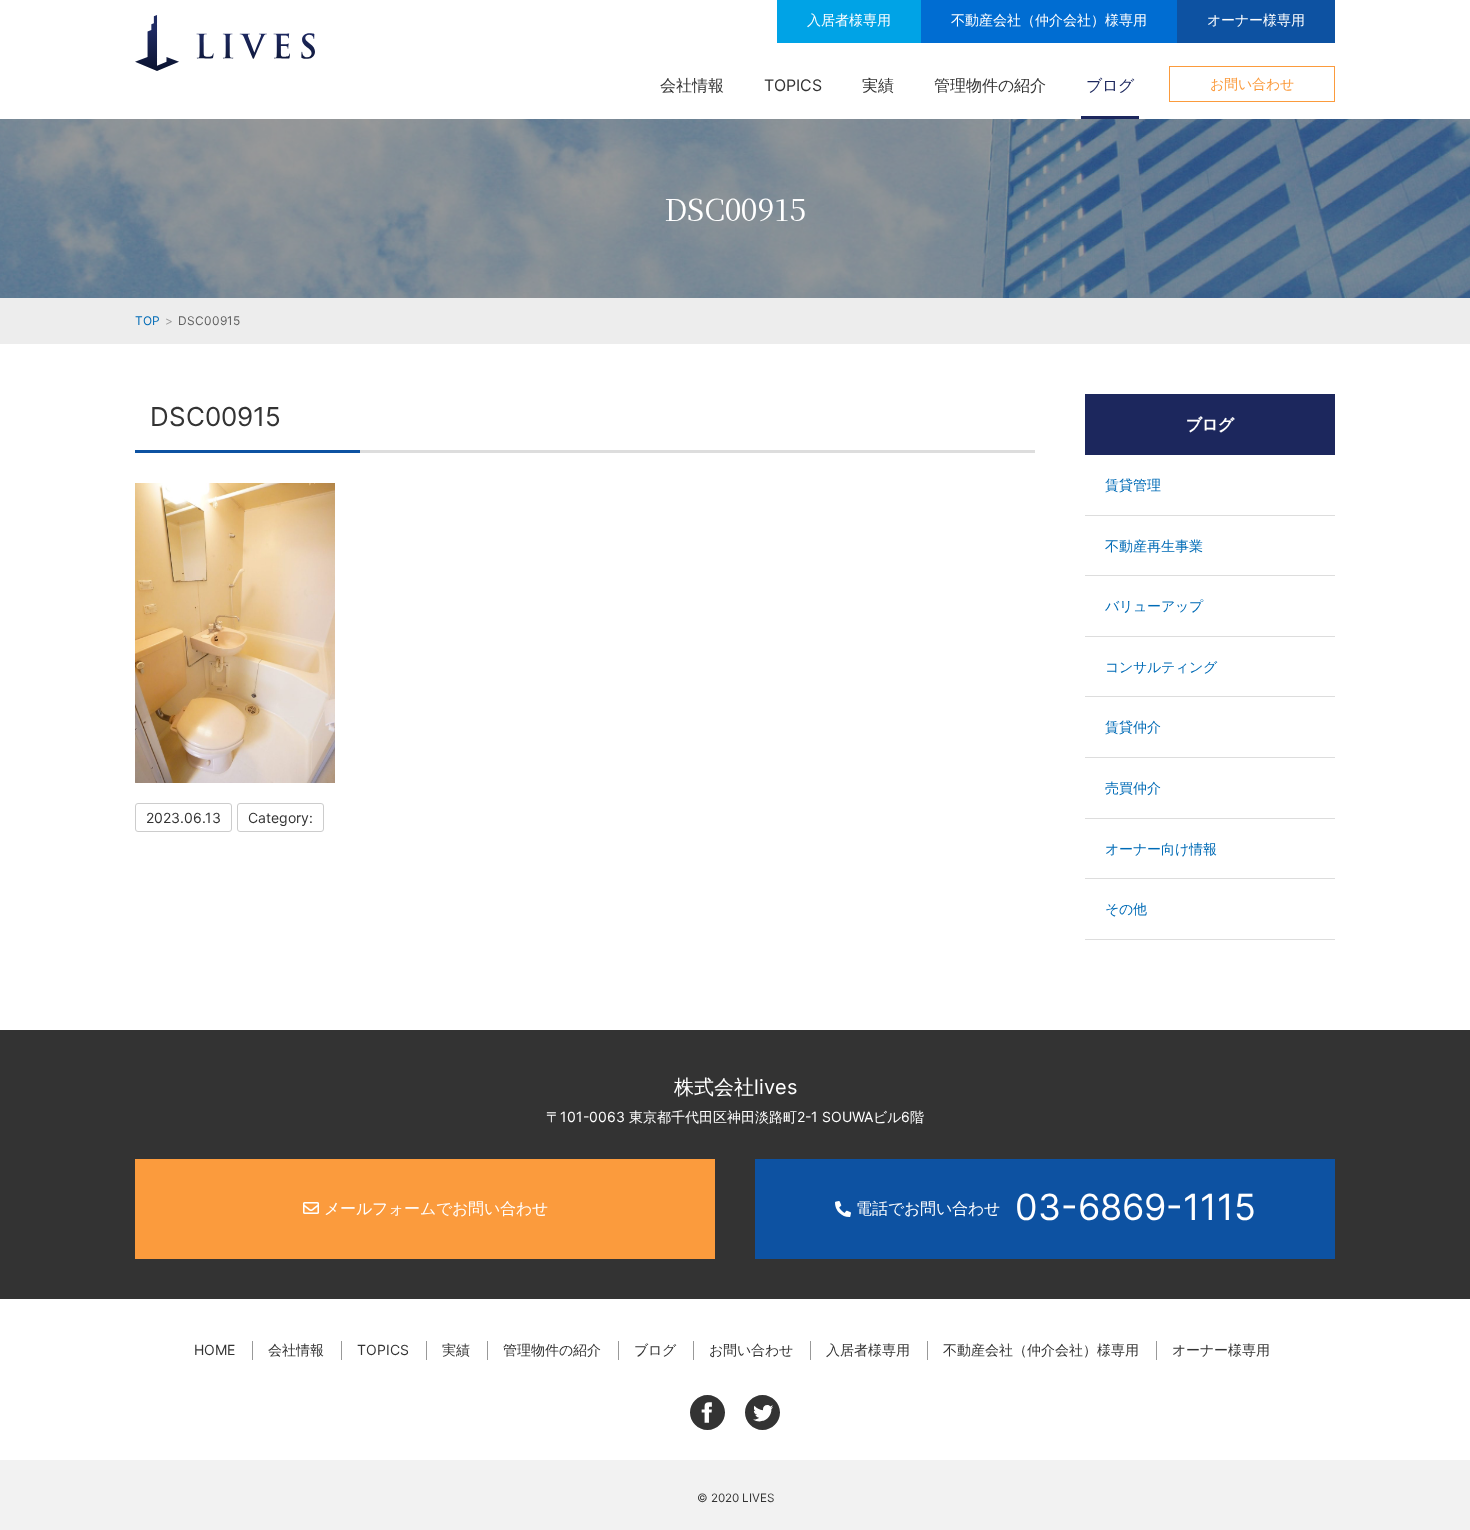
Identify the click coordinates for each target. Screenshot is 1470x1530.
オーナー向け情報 (1161, 848)
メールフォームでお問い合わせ (433, 1208)
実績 (878, 85)
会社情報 (692, 85)
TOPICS (793, 85)
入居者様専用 (849, 19)
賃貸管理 (1133, 484)
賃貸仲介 (1133, 726)
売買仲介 (1133, 787)
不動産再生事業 (1154, 545)
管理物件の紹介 (990, 85)
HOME (214, 1349)
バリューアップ (1154, 605)
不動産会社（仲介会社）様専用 (1049, 19)
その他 (1126, 908)
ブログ (1110, 85)
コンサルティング (1161, 666)
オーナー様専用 (1256, 19)
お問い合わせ (1252, 83)
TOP (147, 320)
